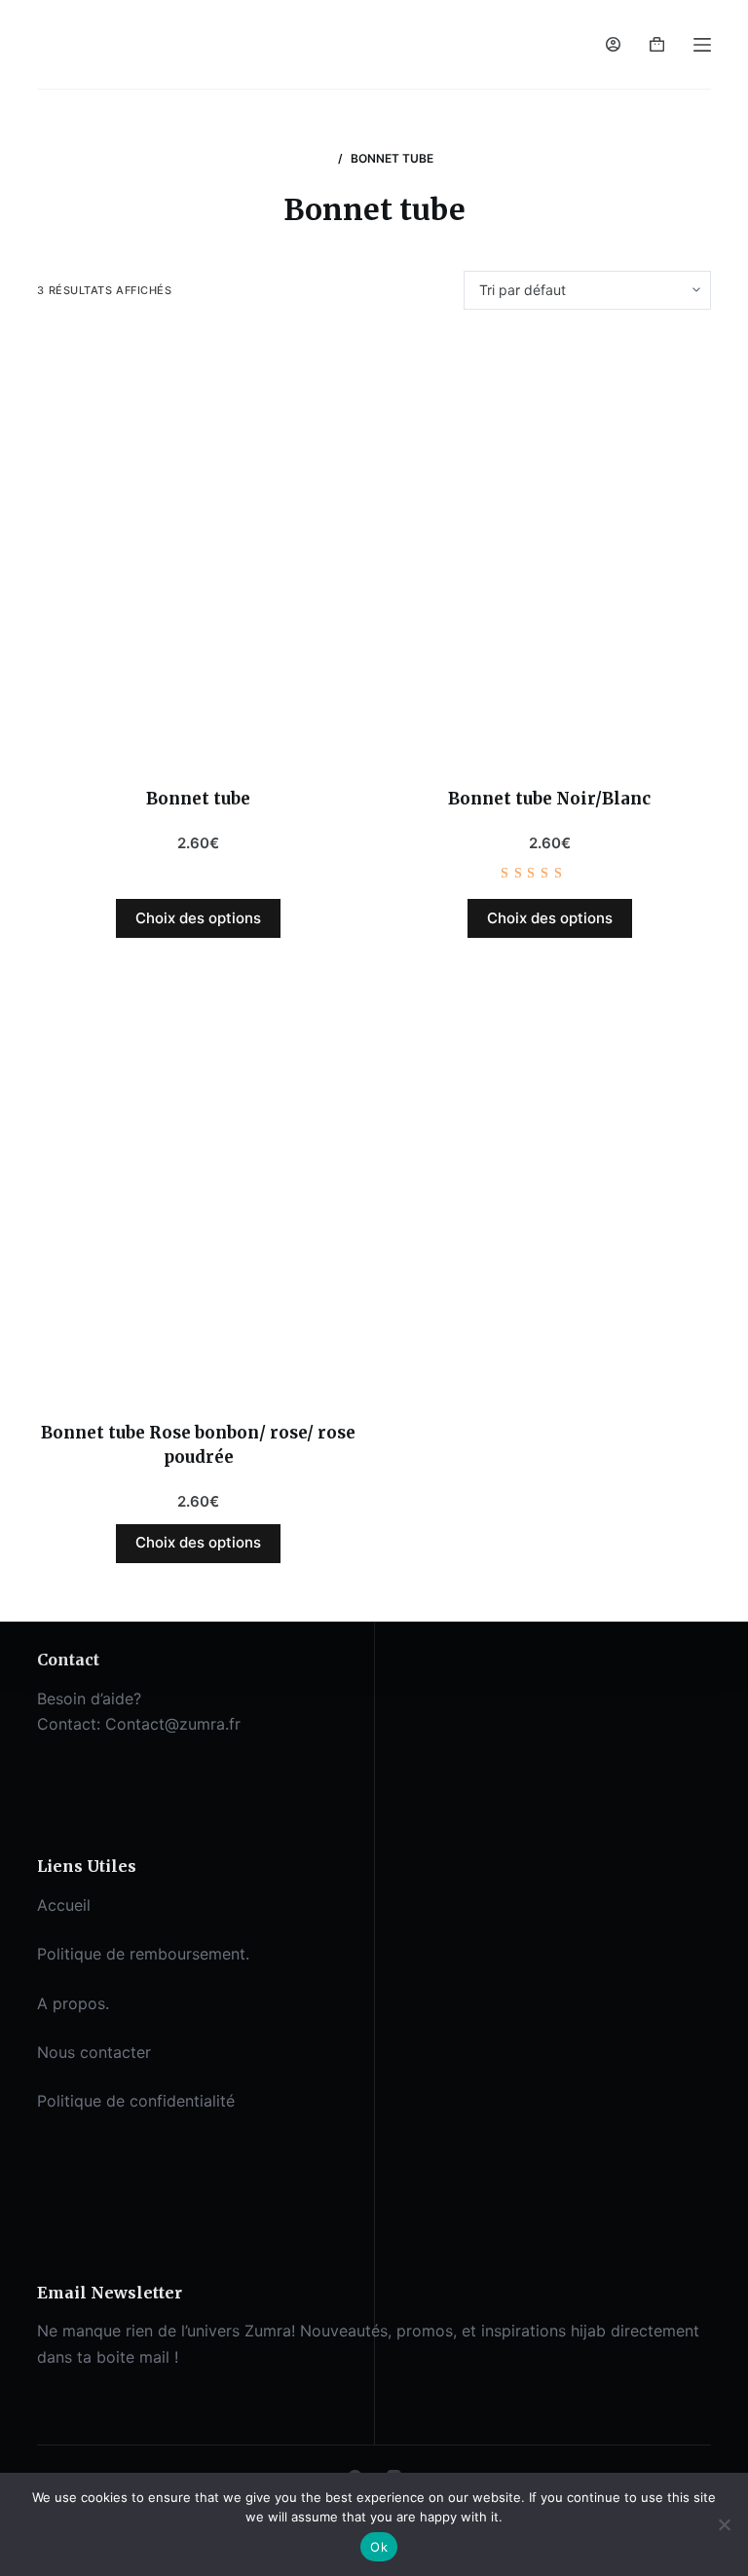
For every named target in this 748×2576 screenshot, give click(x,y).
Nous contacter (94, 2052)
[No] (724, 2524)
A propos (71, 2003)
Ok (379, 2547)
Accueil (64, 1905)
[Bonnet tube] (198, 549)
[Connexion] (613, 44)
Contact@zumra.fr (173, 1724)
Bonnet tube (198, 799)
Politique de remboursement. (143, 1954)
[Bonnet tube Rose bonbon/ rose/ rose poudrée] (198, 1182)
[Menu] (702, 45)
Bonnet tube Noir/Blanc (549, 799)
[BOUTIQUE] (323, 158)
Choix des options (198, 918)
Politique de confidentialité (136, 2101)
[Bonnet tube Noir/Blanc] (550, 549)
